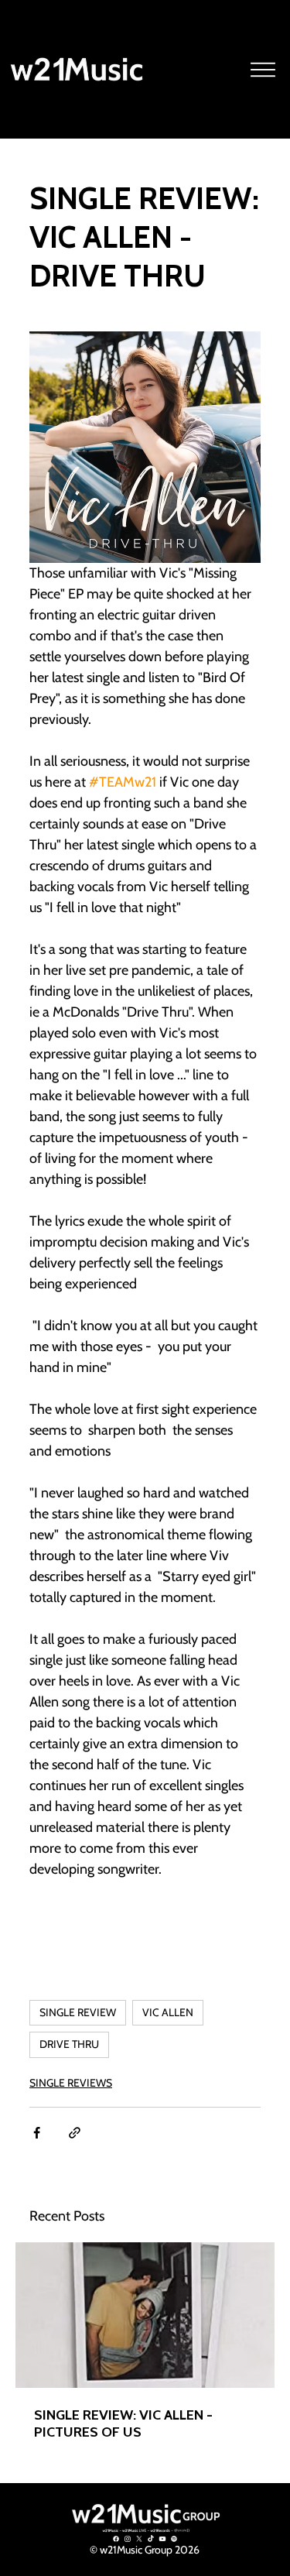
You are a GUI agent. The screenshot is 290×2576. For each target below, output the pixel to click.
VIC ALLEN (168, 2012)
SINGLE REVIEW (78, 2012)
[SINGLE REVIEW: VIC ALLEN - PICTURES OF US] (145, 2315)
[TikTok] (151, 2539)
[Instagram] (128, 2539)
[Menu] (264, 70)
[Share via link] (75, 2133)
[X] (139, 2539)
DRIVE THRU (69, 2044)
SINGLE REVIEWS (71, 2083)
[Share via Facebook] (37, 2133)
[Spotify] (174, 2539)
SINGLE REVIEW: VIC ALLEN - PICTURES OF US (123, 2423)
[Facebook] (116, 2539)
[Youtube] (162, 2539)
